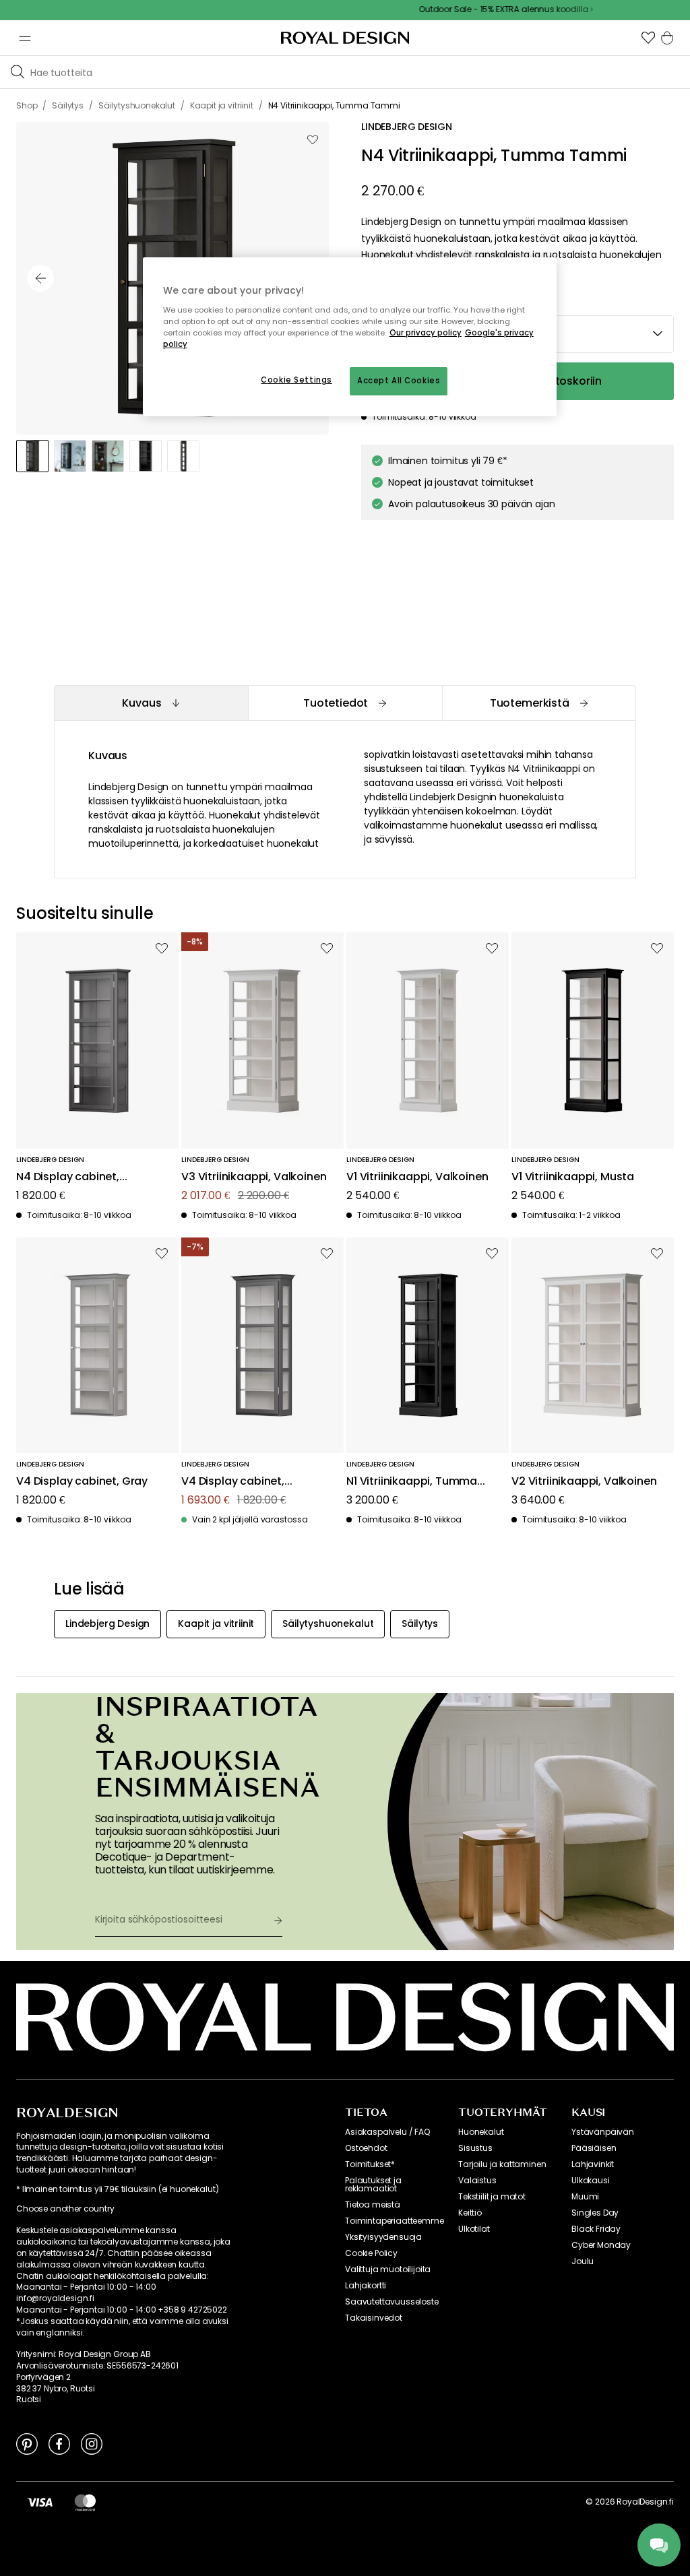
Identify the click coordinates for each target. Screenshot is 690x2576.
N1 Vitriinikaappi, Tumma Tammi (412, 1482)
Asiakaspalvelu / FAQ (387, 2132)
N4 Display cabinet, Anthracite (68, 1177)
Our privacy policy (426, 333)
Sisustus (475, 2148)
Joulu (583, 2261)
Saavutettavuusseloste (392, 2302)
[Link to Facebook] (59, 2443)
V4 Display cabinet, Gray (82, 1482)
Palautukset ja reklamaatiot (373, 2185)
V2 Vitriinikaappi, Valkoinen (584, 1482)
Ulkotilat (474, 2229)
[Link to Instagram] (92, 2443)
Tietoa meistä (373, 2205)
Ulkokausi (591, 2181)
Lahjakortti (366, 2286)
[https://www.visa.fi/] (40, 2502)
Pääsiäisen (594, 2148)
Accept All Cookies (399, 381)
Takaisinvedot (374, 2318)
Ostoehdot (366, 2148)
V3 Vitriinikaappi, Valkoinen (254, 1177)
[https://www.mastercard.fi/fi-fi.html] (85, 2502)
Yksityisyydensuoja (383, 2237)
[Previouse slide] (40, 278)
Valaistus (477, 2181)
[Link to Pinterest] (27, 2443)
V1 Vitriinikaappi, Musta (573, 1177)
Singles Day (595, 2213)
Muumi (585, 2197)
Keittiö (470, 2213)
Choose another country (65, 2209)
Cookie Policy (371, 2253)
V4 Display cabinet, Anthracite (233, 1482)
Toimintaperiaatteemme (395, 2221)
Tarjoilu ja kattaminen (502, 2164)
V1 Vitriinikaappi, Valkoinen (417, 1177)
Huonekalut (481, 2132)
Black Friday (596, 2229)
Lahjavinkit (593, 2164)
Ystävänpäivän (603, 2132)
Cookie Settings (296, 380)
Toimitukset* (370, 2164)
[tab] (151, 703)
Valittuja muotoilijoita (388, 2269)
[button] (648, 38)
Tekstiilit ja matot (492, 2197)
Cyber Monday (601, 2245)
